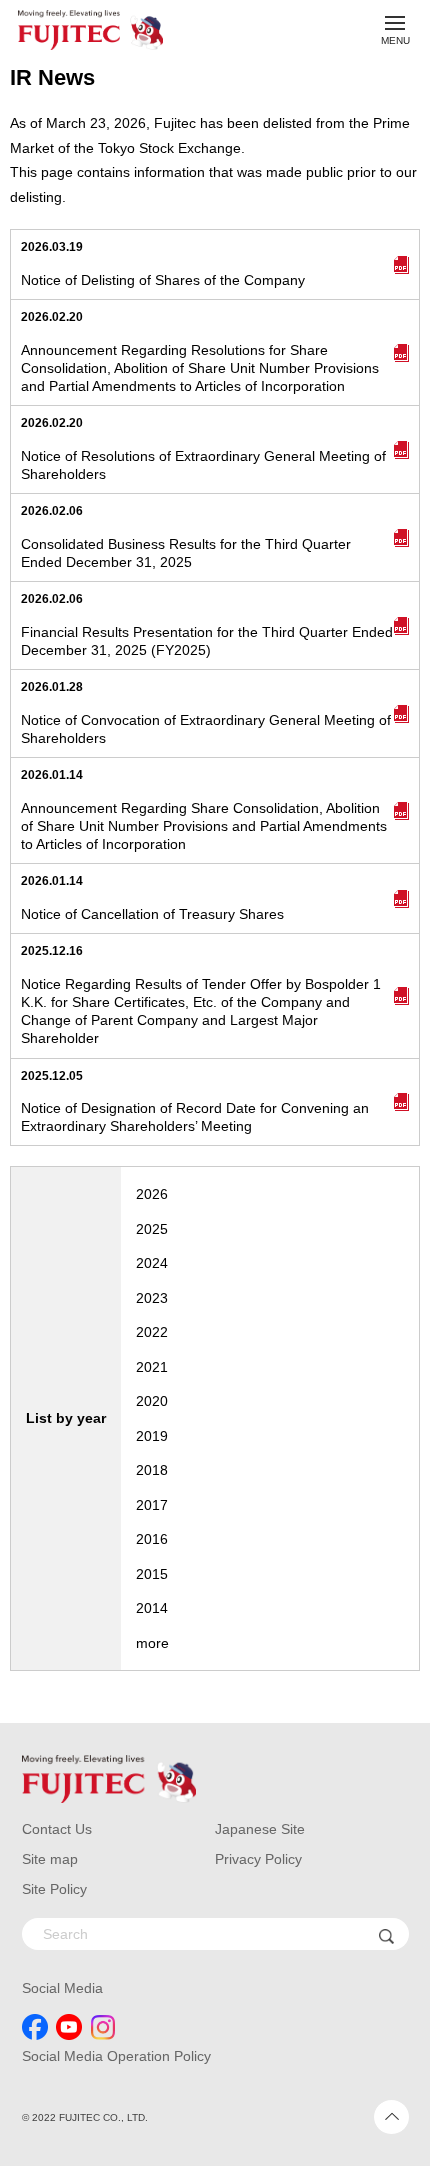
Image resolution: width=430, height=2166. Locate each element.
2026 (152, 1194)
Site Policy (54, 1889)
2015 (152, 1574)
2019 (152, 1436)
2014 (152, 1608)
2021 (152, 1367)
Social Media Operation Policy (116, 2056)
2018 (152, 1470)
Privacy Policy (258, 1859)
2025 (152, 1229)
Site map (50, 1859)
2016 (152, 1539)
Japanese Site (260, 1829)
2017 (152, 1505)
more (152, 1643)
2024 (152, 1263)
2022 (152, 1332)
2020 (152, 1401)
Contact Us (57, 1829)
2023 (152, 1298)
